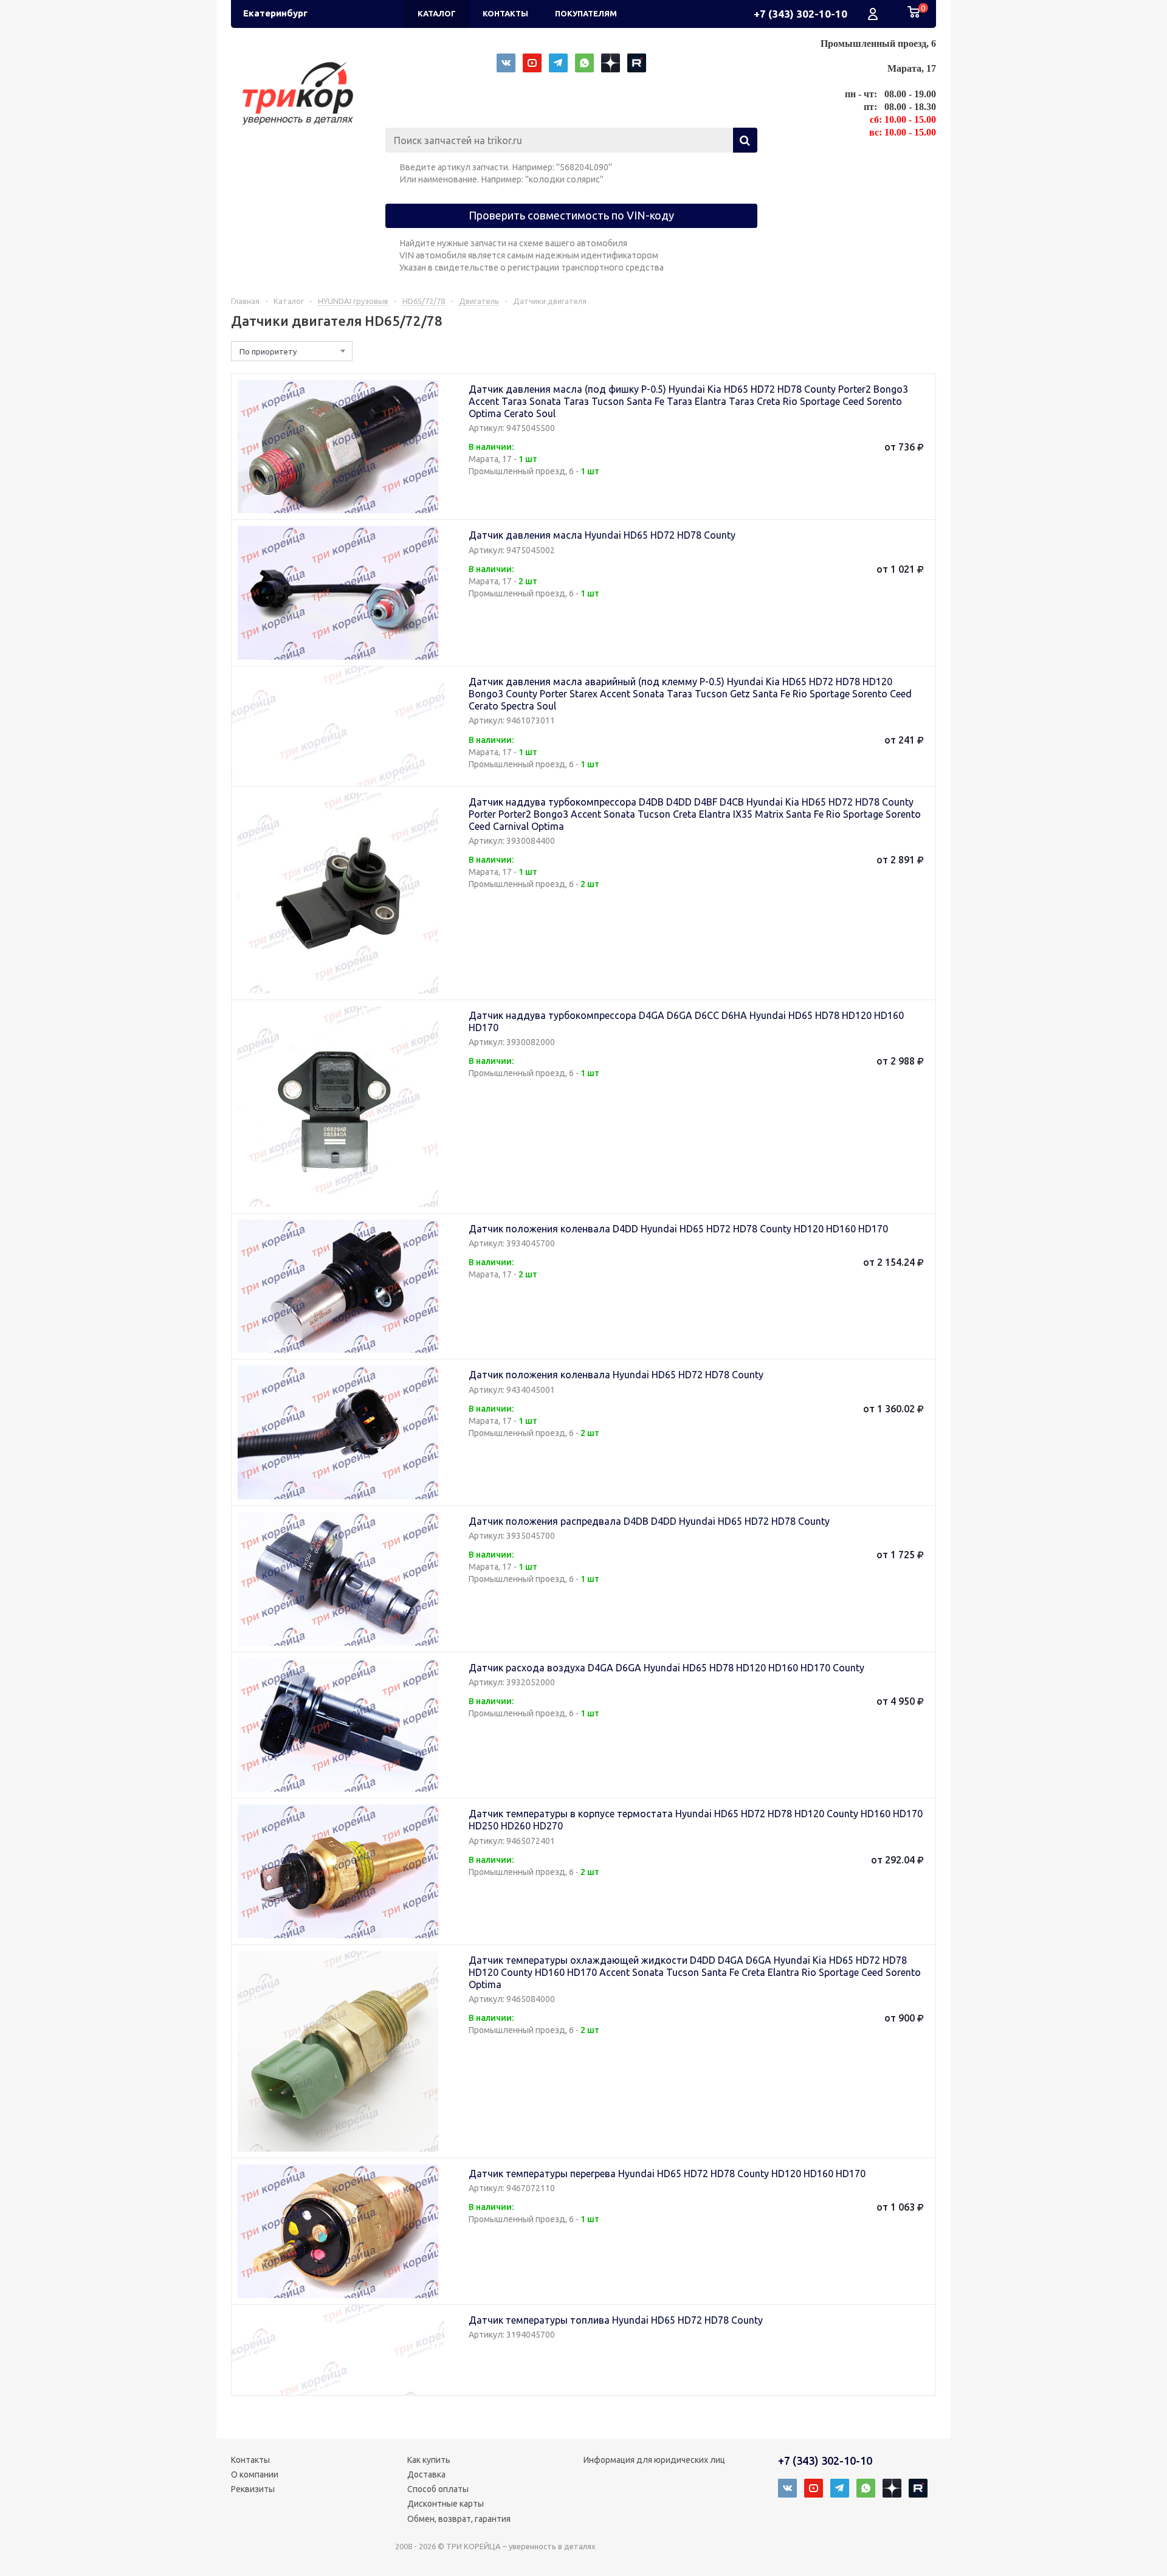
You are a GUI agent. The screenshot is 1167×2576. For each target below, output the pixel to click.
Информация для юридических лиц (654, 2460)
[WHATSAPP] (584, 63)
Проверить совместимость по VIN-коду (571, 215)
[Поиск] (745, 140)
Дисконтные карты (446, 2504)
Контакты (250, 2460)
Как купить (429, 2460)
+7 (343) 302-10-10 (800, 14)
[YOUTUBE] (532, 63)
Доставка (426, 2474)
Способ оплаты (438, 2489)
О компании (255, 2474)
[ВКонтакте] (506, 63)
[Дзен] (611, 63)
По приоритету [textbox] (268, 351)
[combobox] (292, 351)
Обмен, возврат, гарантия (459, 2519)
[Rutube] (637, 63)
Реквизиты (253, 2489)
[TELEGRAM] (558, 63)
